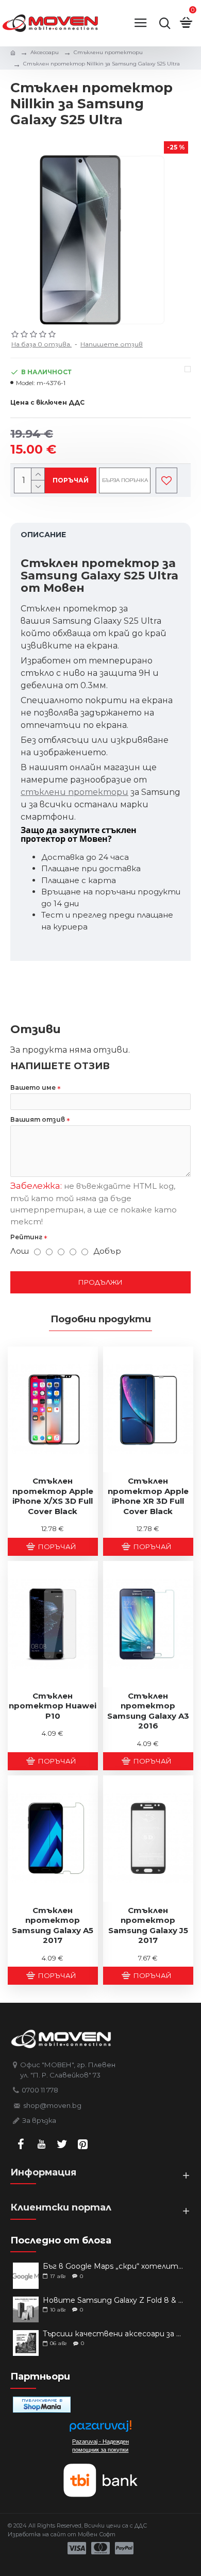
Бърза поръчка (125, 480)
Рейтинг (26, 1237)
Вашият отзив (38, 1119)
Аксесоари (45, 52)
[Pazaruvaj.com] (100, 2429)
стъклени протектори (74, 792)
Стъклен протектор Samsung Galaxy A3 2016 (148, 1711)
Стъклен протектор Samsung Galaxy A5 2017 (53, 1925)
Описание (43, 535)
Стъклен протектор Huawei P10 (53, 1706)
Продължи (100, 1282)
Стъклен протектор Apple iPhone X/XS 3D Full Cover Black (53, 1496)
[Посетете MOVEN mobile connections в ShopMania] (42, 2405)
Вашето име (33, 1087)
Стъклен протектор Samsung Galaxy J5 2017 (148, 1925)
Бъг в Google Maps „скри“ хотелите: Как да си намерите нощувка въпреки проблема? (113, 2266)
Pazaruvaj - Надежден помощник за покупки (100, 2446)
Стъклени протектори (108, 52)
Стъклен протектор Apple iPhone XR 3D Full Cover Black (148, 1496)
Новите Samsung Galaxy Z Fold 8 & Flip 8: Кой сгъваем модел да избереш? (113, 2300)
